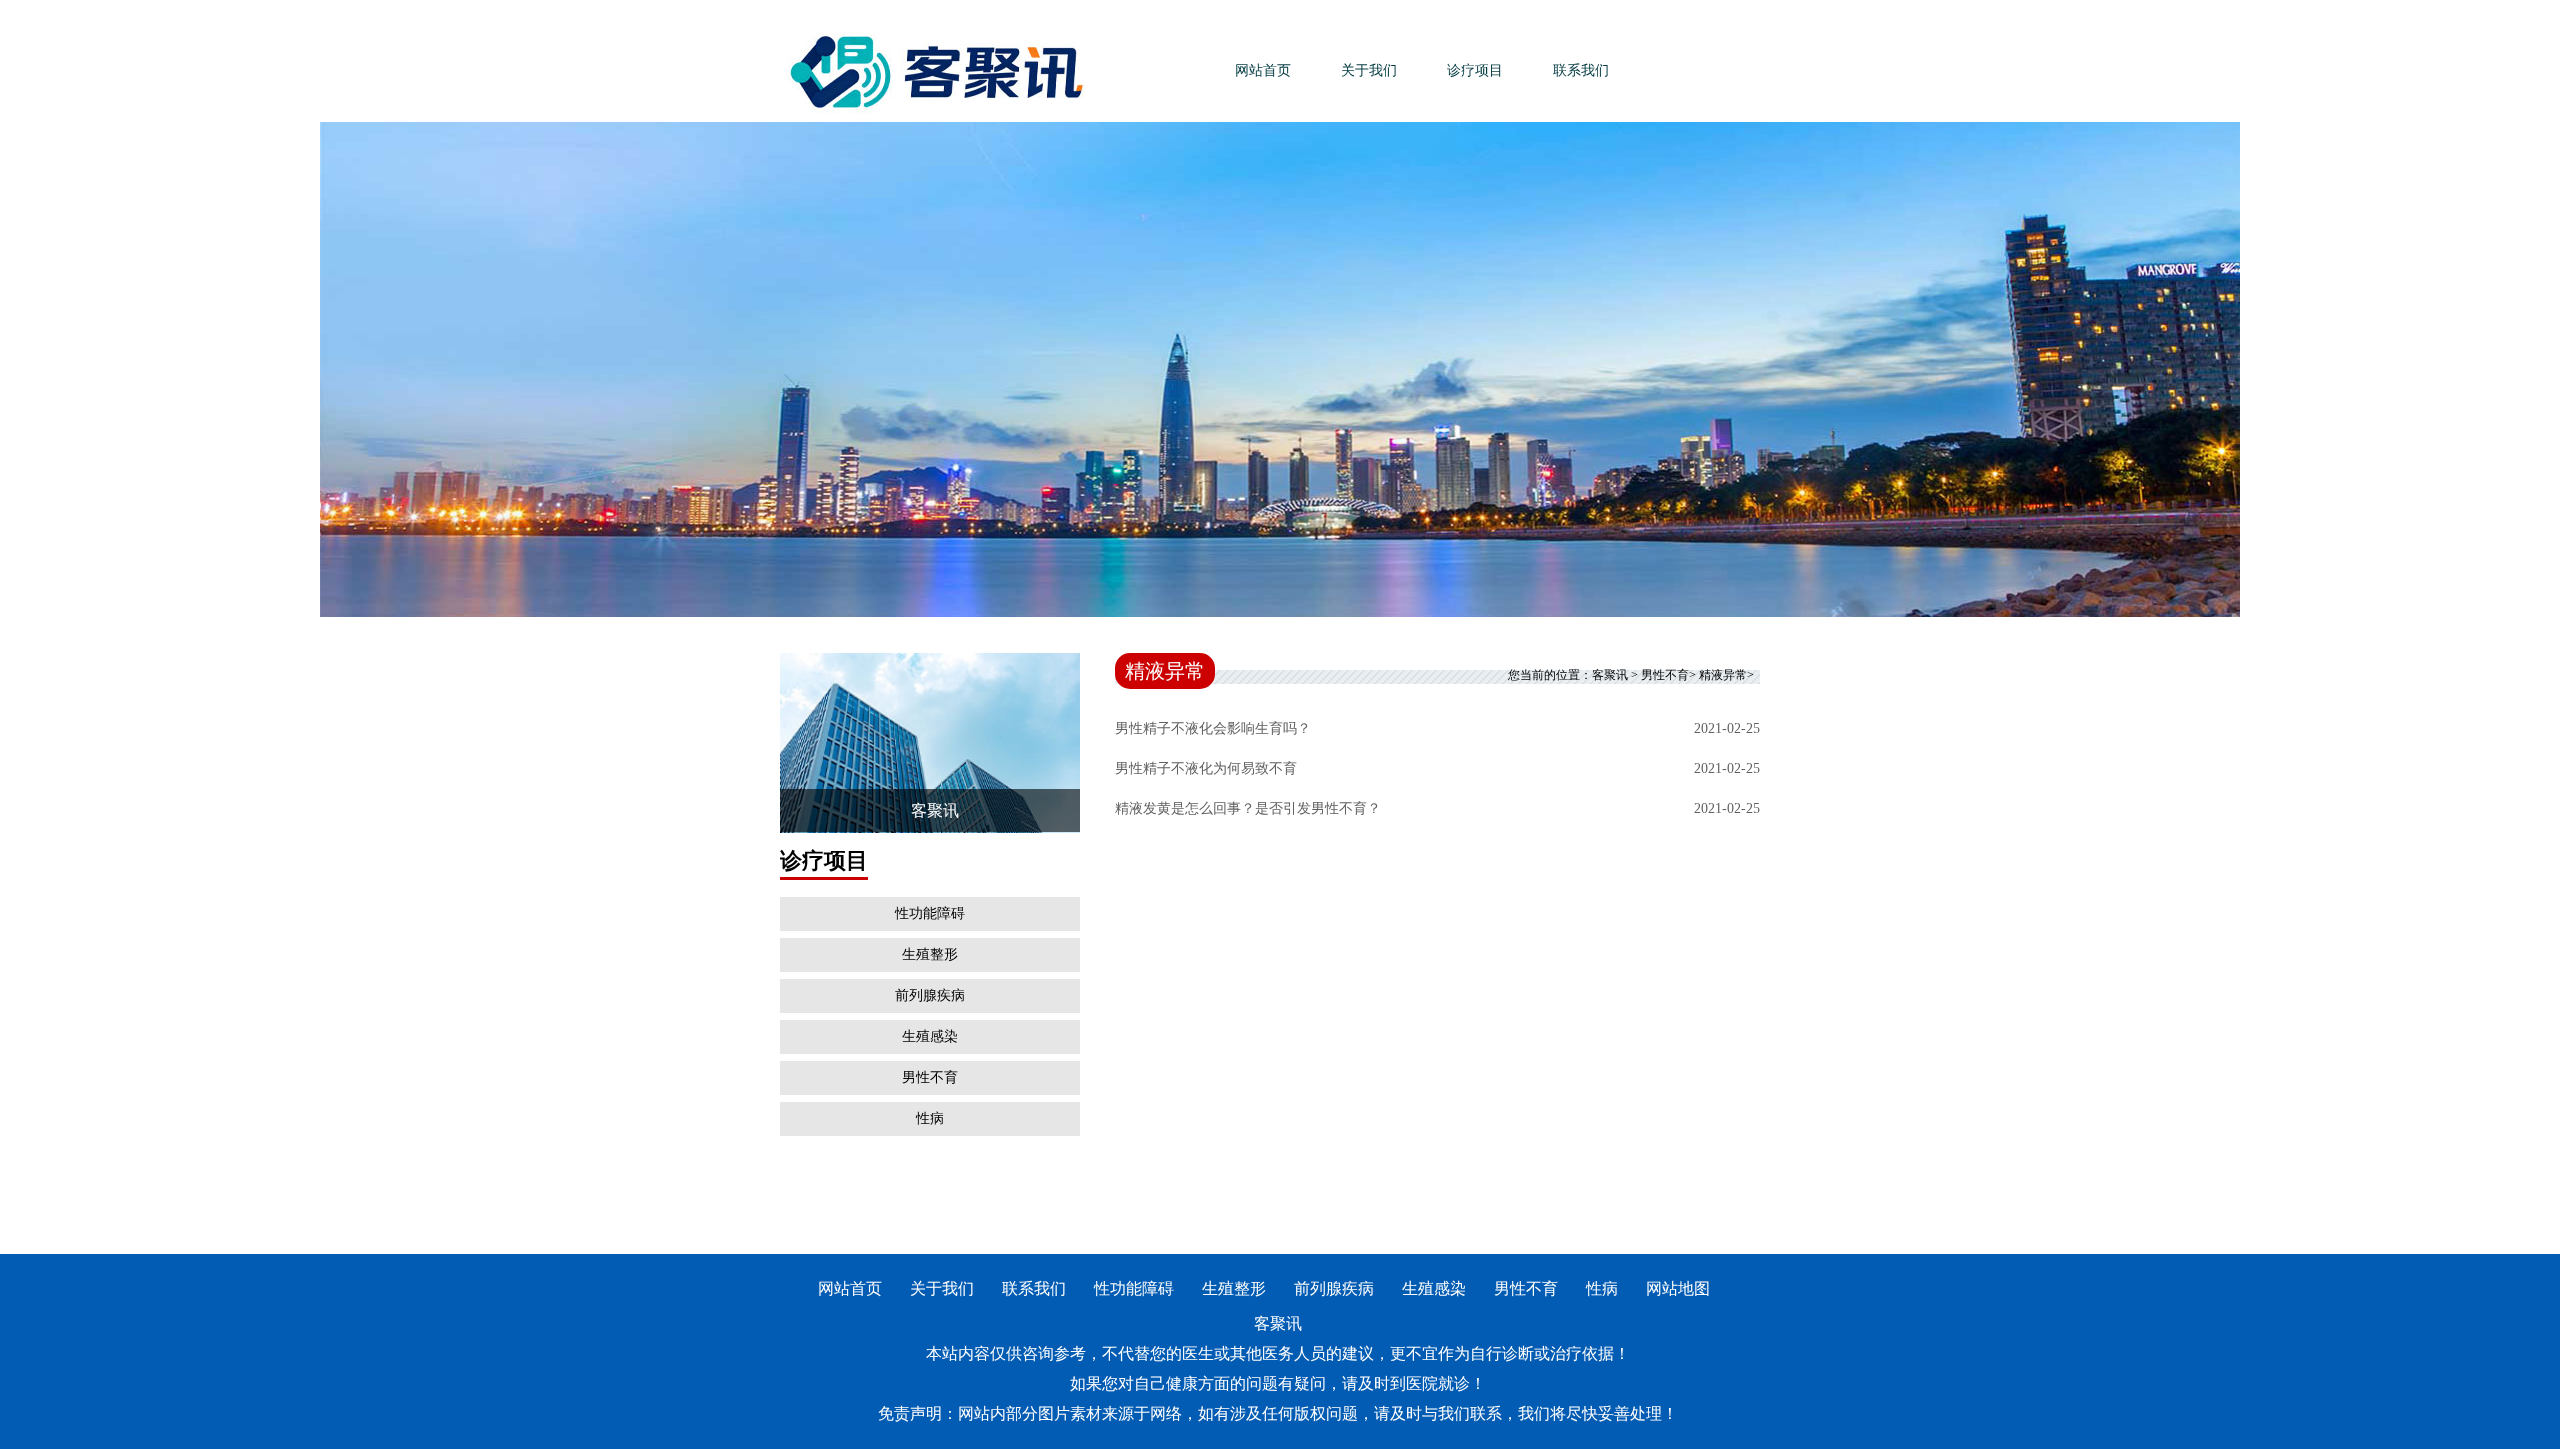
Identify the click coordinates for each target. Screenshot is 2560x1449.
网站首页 (1263, 70)
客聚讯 (1610, 675)
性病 (930, 1118)
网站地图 (1678, 1288)
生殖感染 (930, 1036)
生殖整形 (930, 954)
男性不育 (930, 1077)
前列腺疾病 (930, 995)
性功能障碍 (930, 913)
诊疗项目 (1475, 70)
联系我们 (1581, 70)
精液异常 (1723, 675)
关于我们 (1369, 70)
